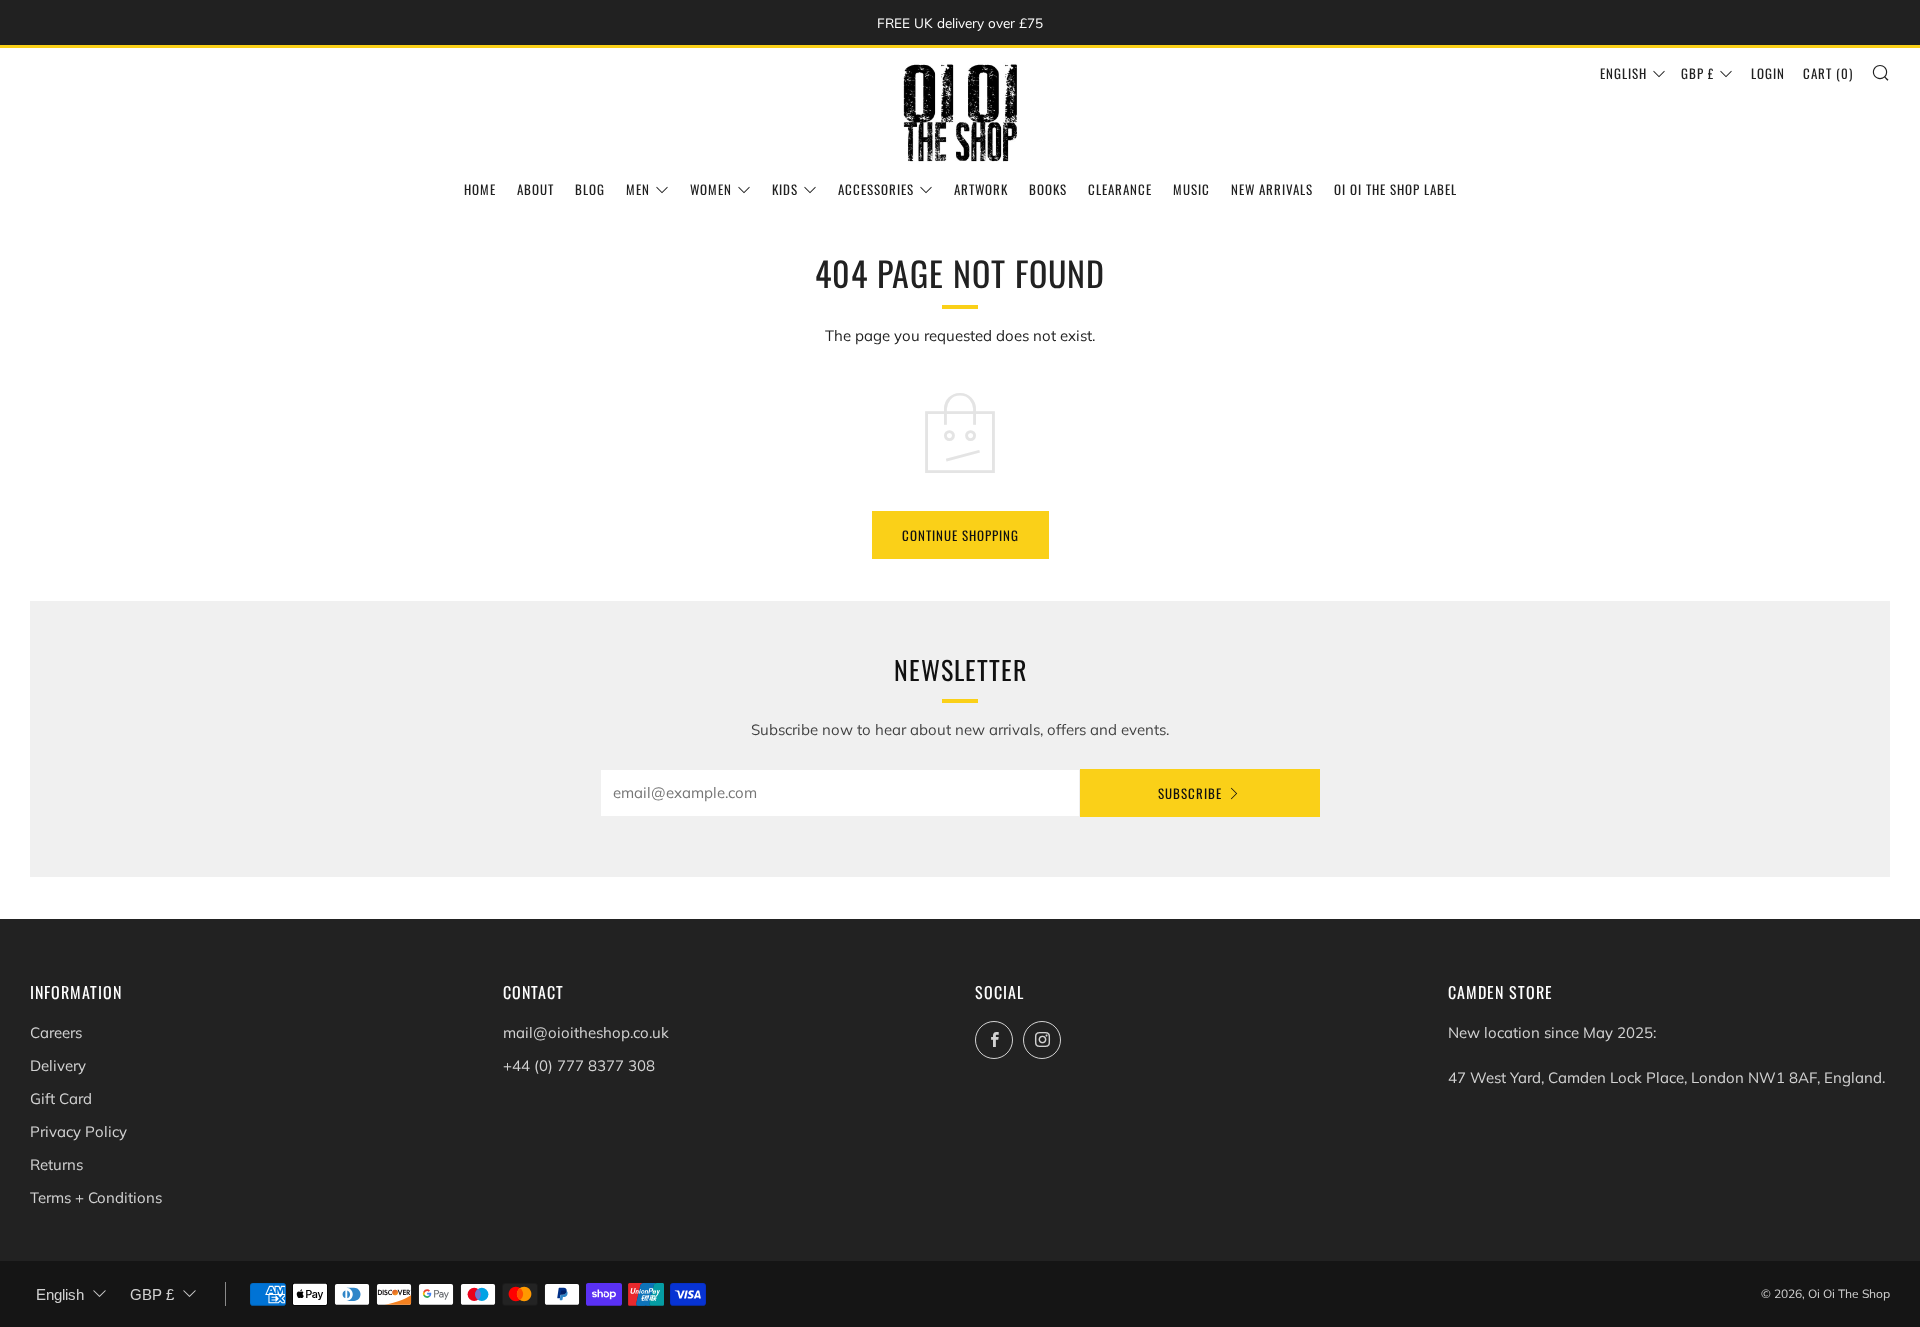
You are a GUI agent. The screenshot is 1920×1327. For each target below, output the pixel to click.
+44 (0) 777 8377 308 (579, 1065)
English (1623, 73)
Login (1768, 73)
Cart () (1828, 73)
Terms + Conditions (96, 1197)
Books (1048, 189)
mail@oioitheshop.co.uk (586, 1032)
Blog (590, 189)
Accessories (876, 189)
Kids (785, 189)
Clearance (1120, 189)
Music (1191, 189)
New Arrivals (1272, 189)
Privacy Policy (78, 1131)
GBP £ (1697, 73)
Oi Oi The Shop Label (1395, 189)
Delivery (58, 1065)
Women (711, 189)
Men (638, 189)
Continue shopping (960, 535)
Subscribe (1190, 793)
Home (480, 189)
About (535, 189)
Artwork (981, 189)
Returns (56, 1164)
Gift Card (61, 1098)
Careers (56, 1032)
